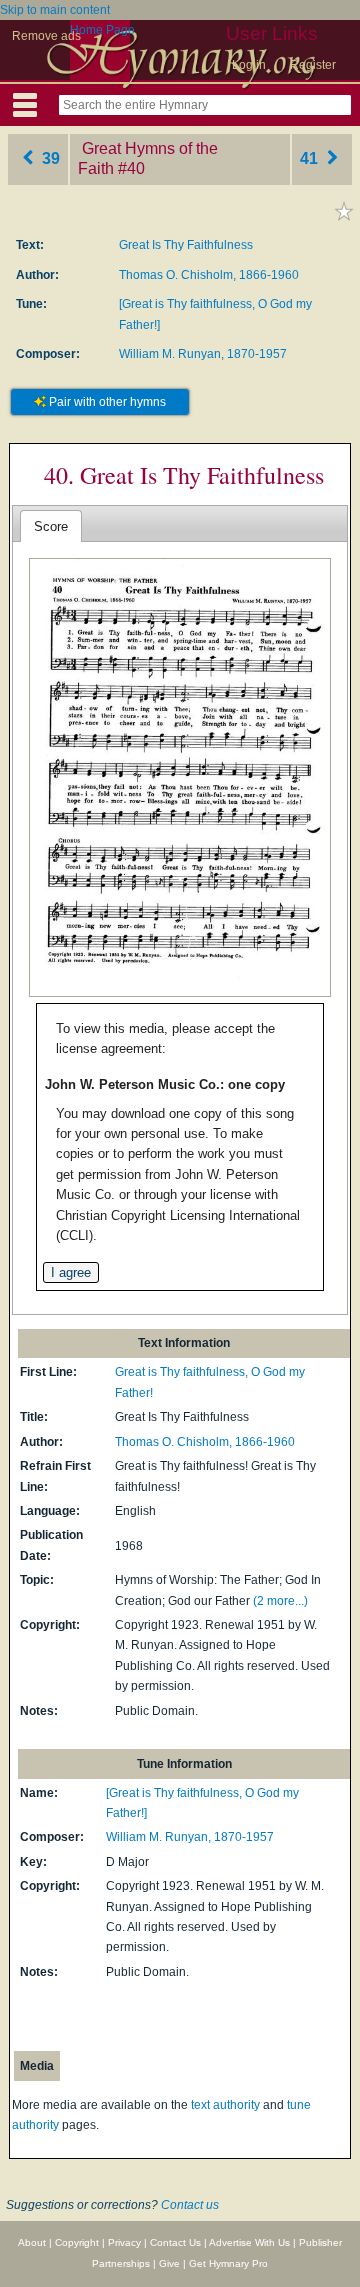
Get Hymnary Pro (228, 2263)
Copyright (77, 2242)
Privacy (124, 2242)
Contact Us (175, 2242)
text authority (225, 2105)
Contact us (190, 2205)
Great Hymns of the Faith (148, 159)
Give (169, 2263)
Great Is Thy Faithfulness (186, 245)
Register (313, 65)
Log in (249, 65)
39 (49, 158)
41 (311, 158)
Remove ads (46, 36)
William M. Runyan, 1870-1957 (203, 354)
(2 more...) (280, 1601)
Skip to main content (55, 10)
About (32, 2242)
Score (51, 526)
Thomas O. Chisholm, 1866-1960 (209, 275)
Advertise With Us (249, 2242)
